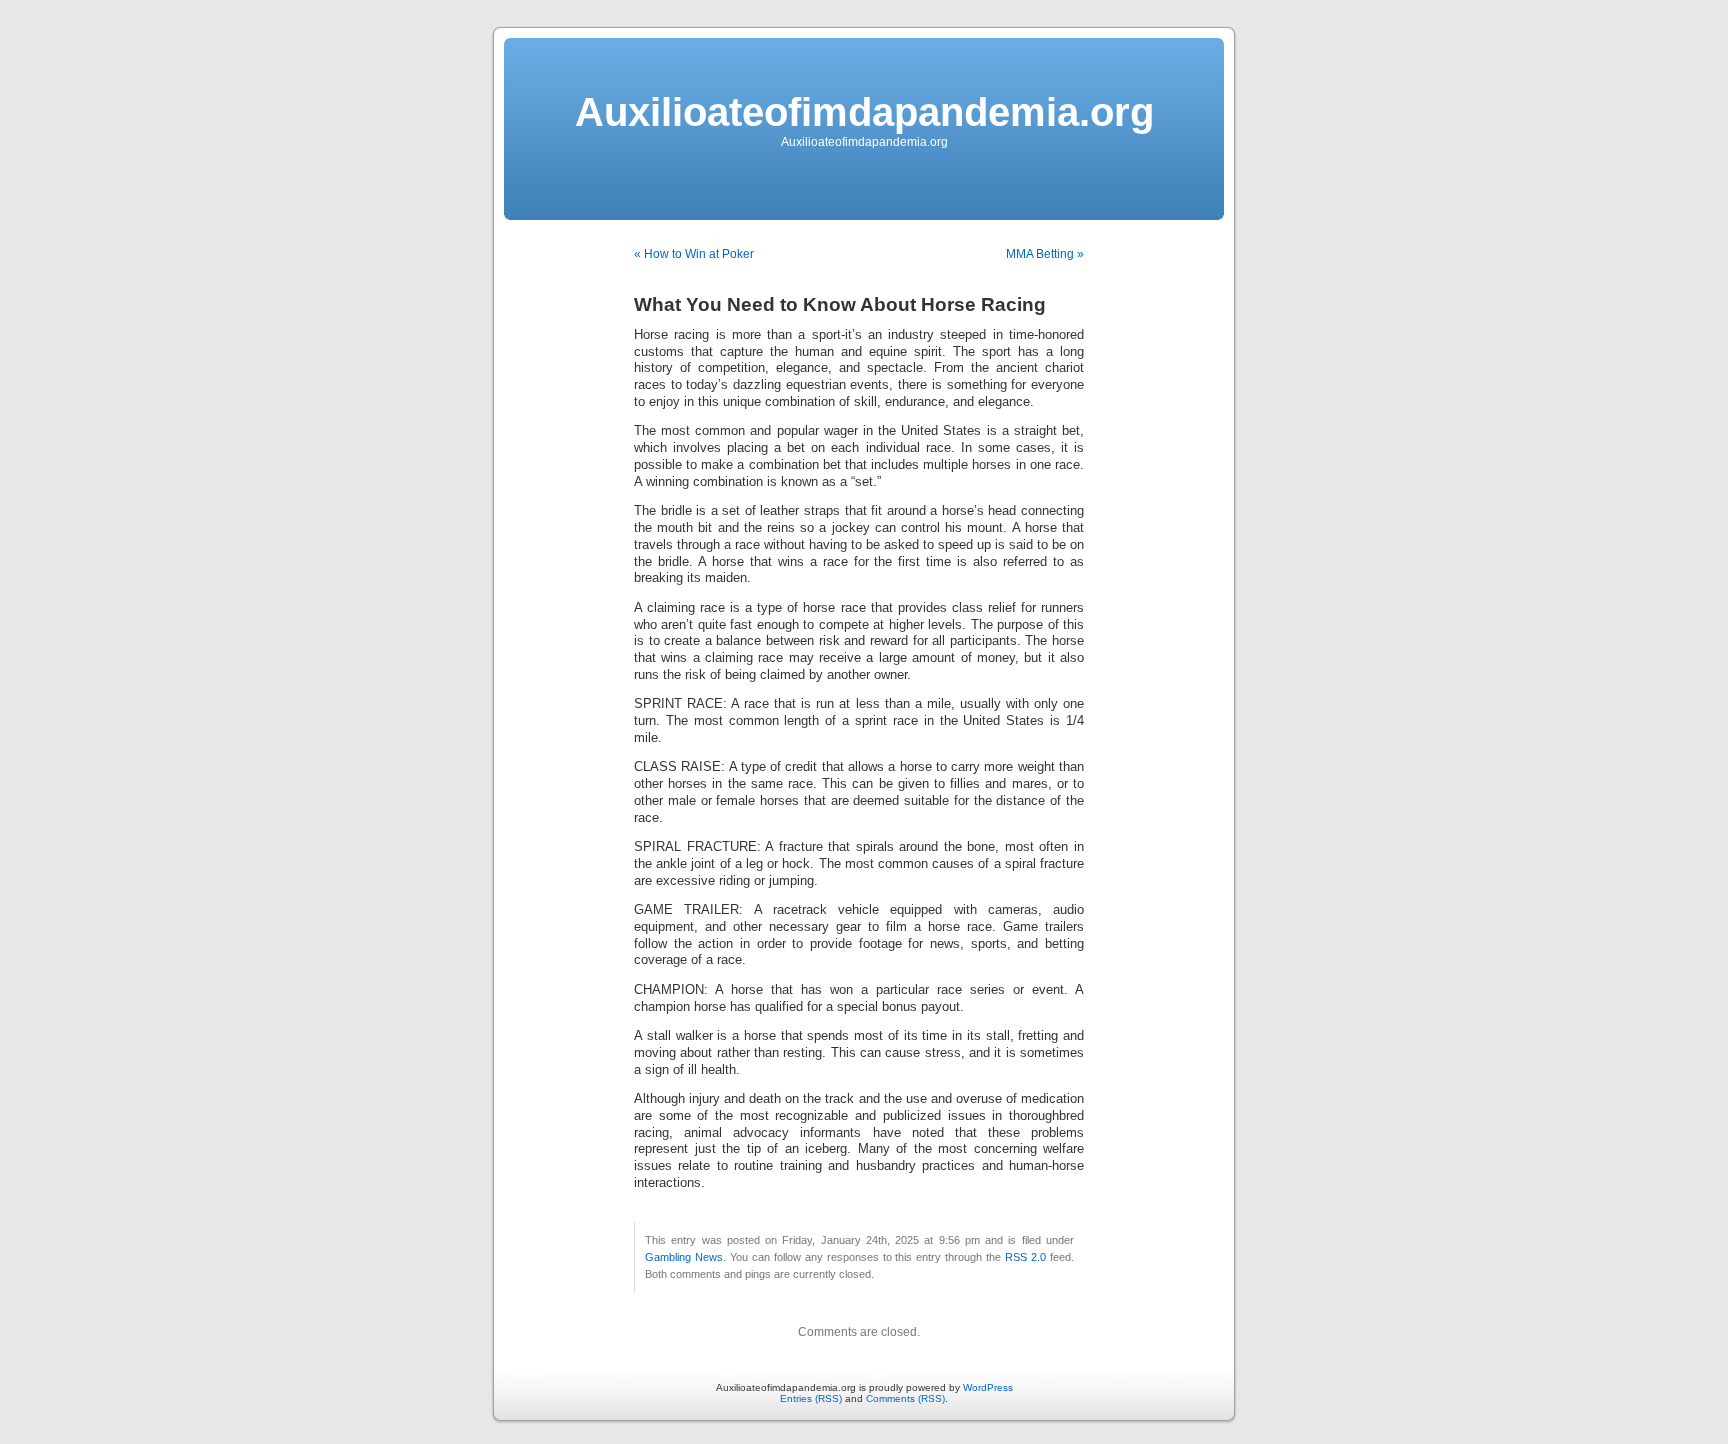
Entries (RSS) (811, 1398)
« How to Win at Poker (694, 254)
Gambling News (684, 1257)
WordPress (988, 1387)
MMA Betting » (1045, 254)
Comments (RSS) (905, 1398)
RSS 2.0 (1025, 1257)
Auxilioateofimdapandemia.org (864, 112)
